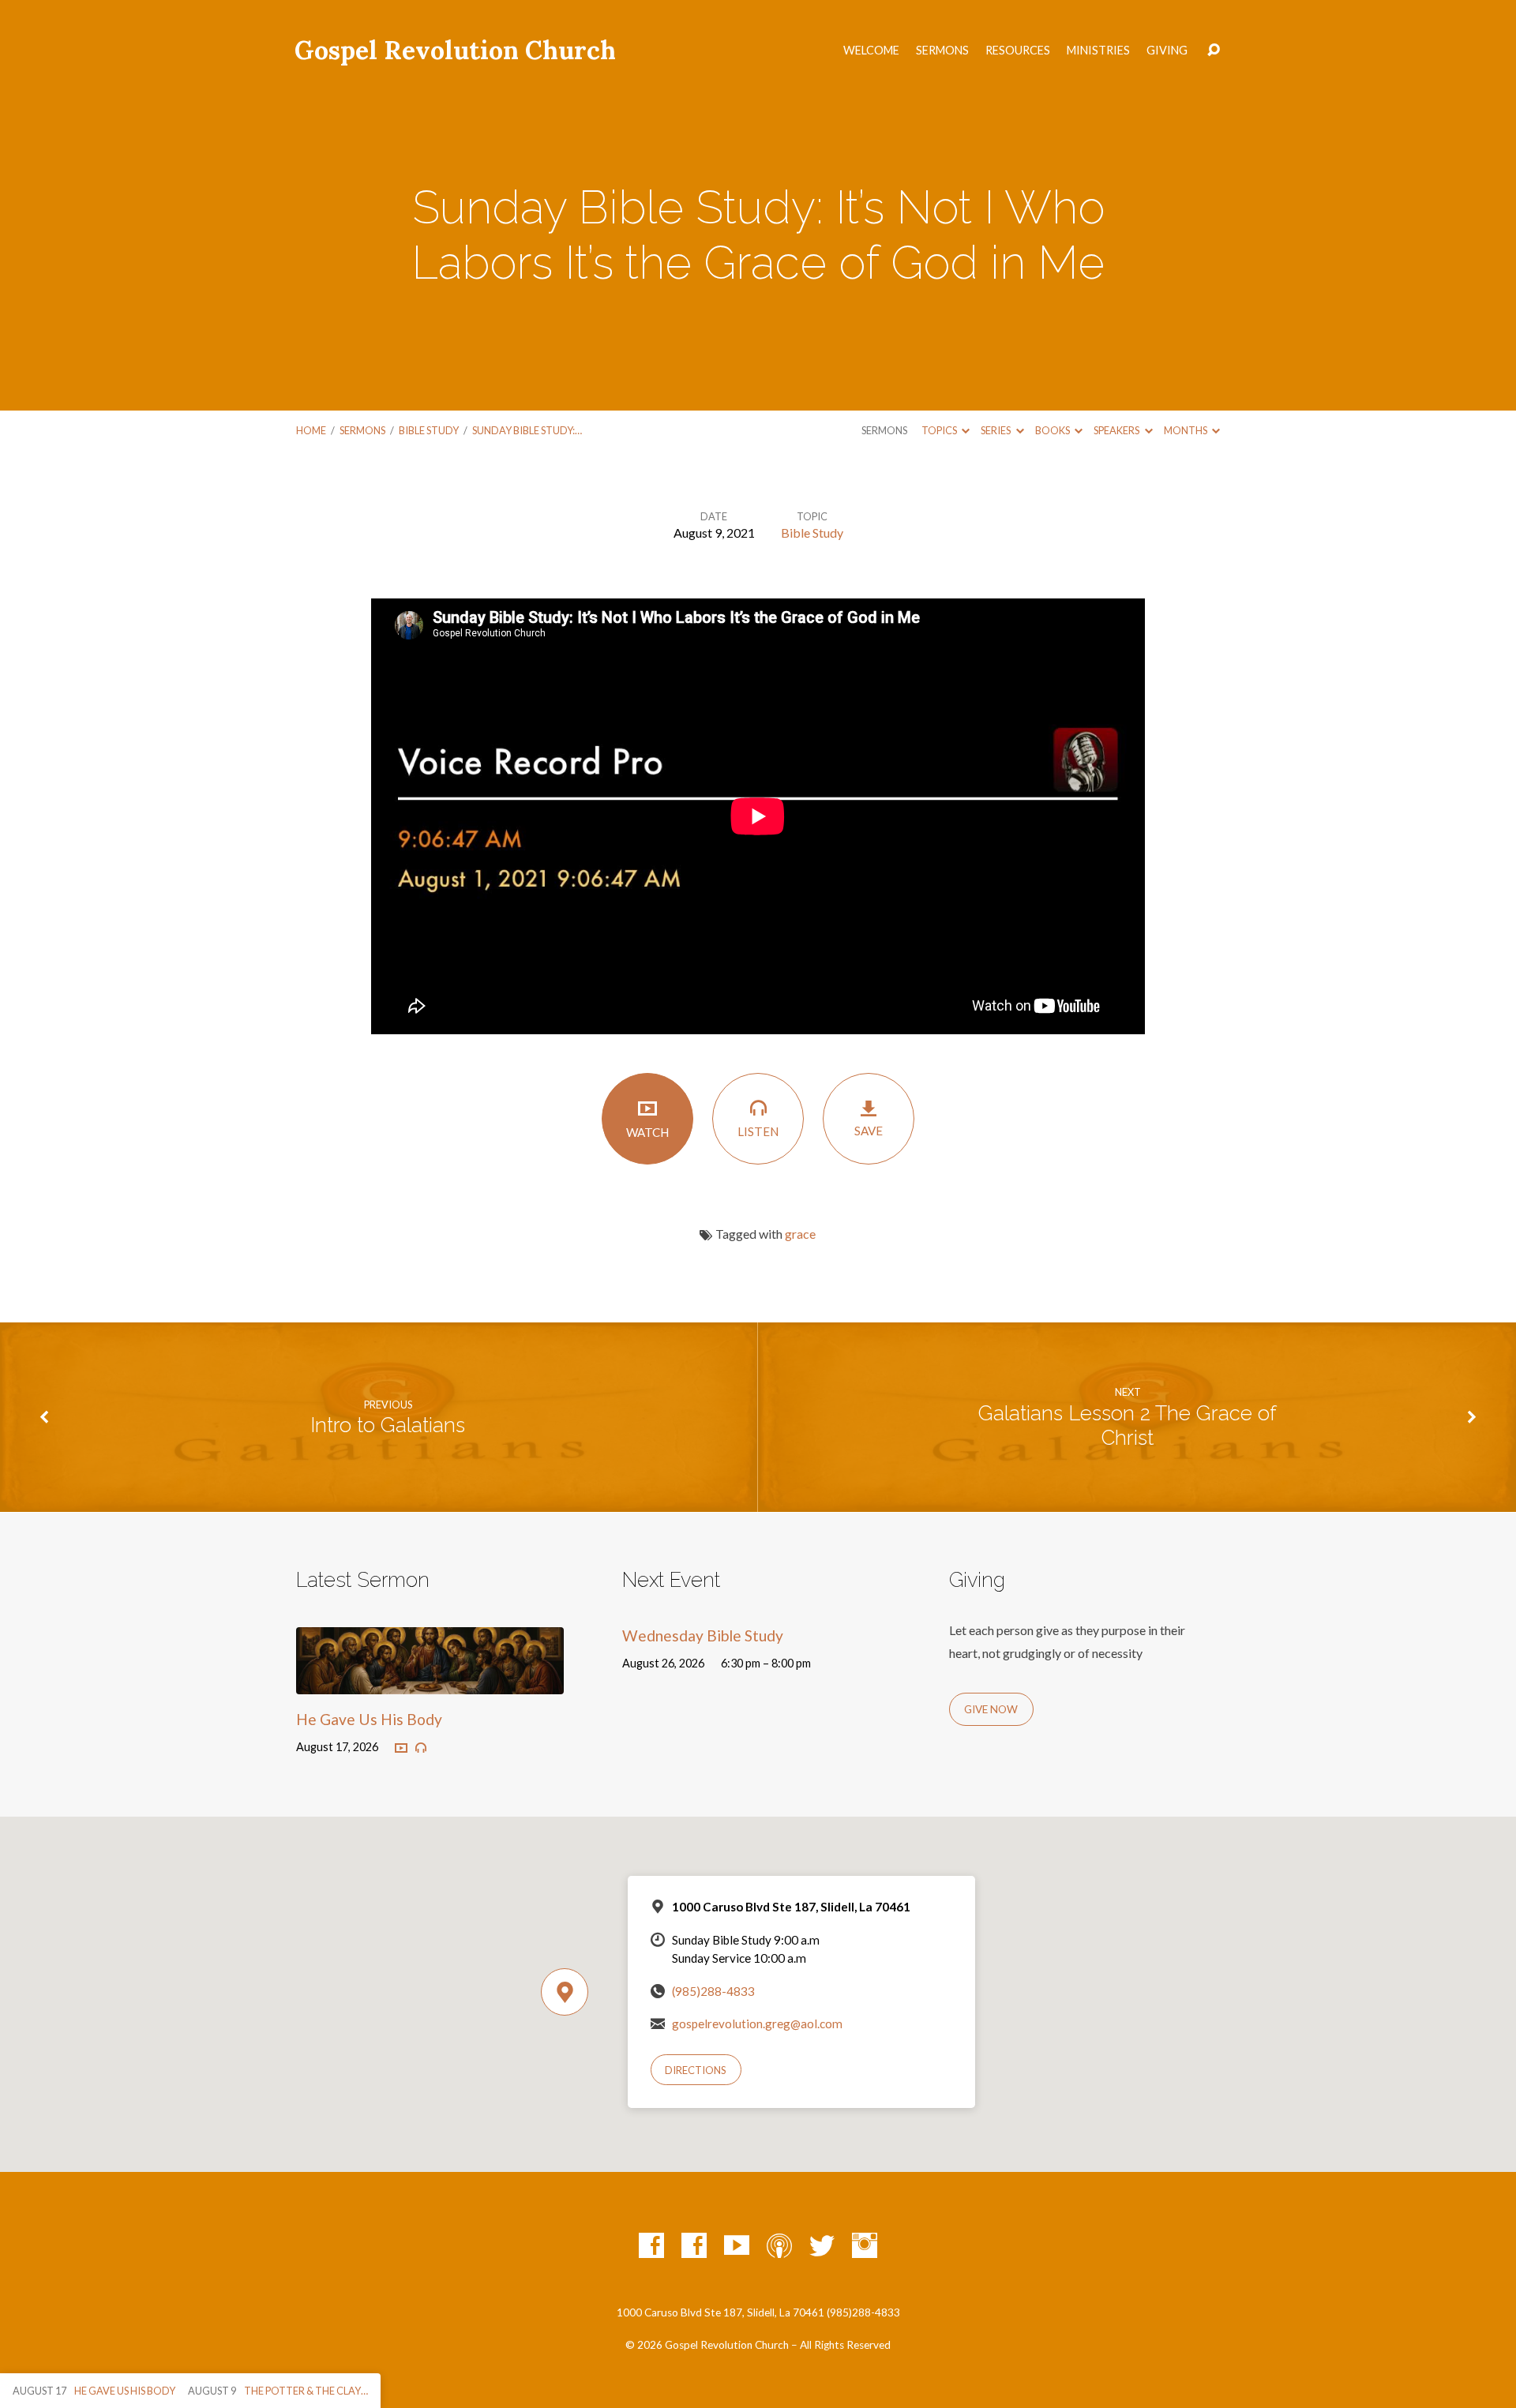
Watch (647, 1132)
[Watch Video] (401, 1749)
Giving (1167, 51)
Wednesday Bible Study (703, 1635)
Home (311, 430)
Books (1053, 430)
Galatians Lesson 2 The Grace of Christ (1128, 1425)
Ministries (1098, 51)
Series (996, 430)
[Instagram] (865, 2245)
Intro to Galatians (388, 1425)
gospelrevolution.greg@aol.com (757, 2024)
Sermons (942, 51)
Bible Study (429, 430)
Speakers (1117, 430)
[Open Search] (1214, 51)
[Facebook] (651, 2245)
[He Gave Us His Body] (430, 1682)
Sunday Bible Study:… (527, 430)
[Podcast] (779, 2245)
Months (1186, 430)
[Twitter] (822, 2245)
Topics (940, 430)
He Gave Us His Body (369, 1719)
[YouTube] (737, 2245)
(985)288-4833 (713, 1991)
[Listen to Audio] (421, 1748)
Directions (696, 2070)
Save (869, 1131)
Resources (1018, 51)
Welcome (871, 51)
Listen (758, 1131)
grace (800, 1234)
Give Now (991, 1709)
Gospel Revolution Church (455, 50)
